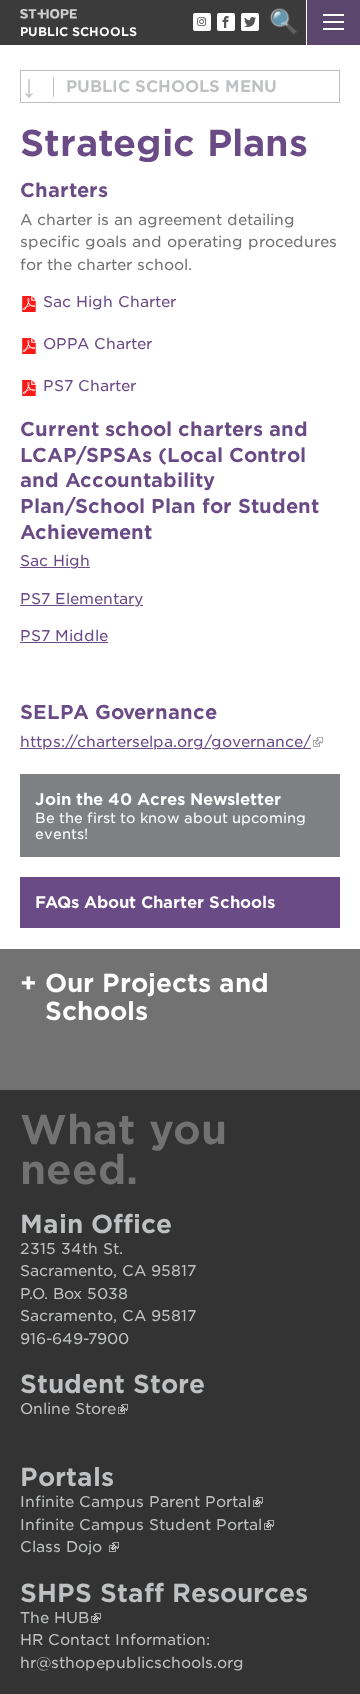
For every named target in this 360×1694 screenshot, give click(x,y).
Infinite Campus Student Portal (141, 1525)
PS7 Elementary (81, 599)
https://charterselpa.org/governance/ (165, 742)
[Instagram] (201, 23)
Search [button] (283, 22)
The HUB (54, 1618)
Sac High (55, 561)
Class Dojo (63, 1547)
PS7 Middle (64, 636)
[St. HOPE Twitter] (249, 23)
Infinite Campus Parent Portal (135, 1502)
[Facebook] (225, 23)
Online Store (68, 1409)
